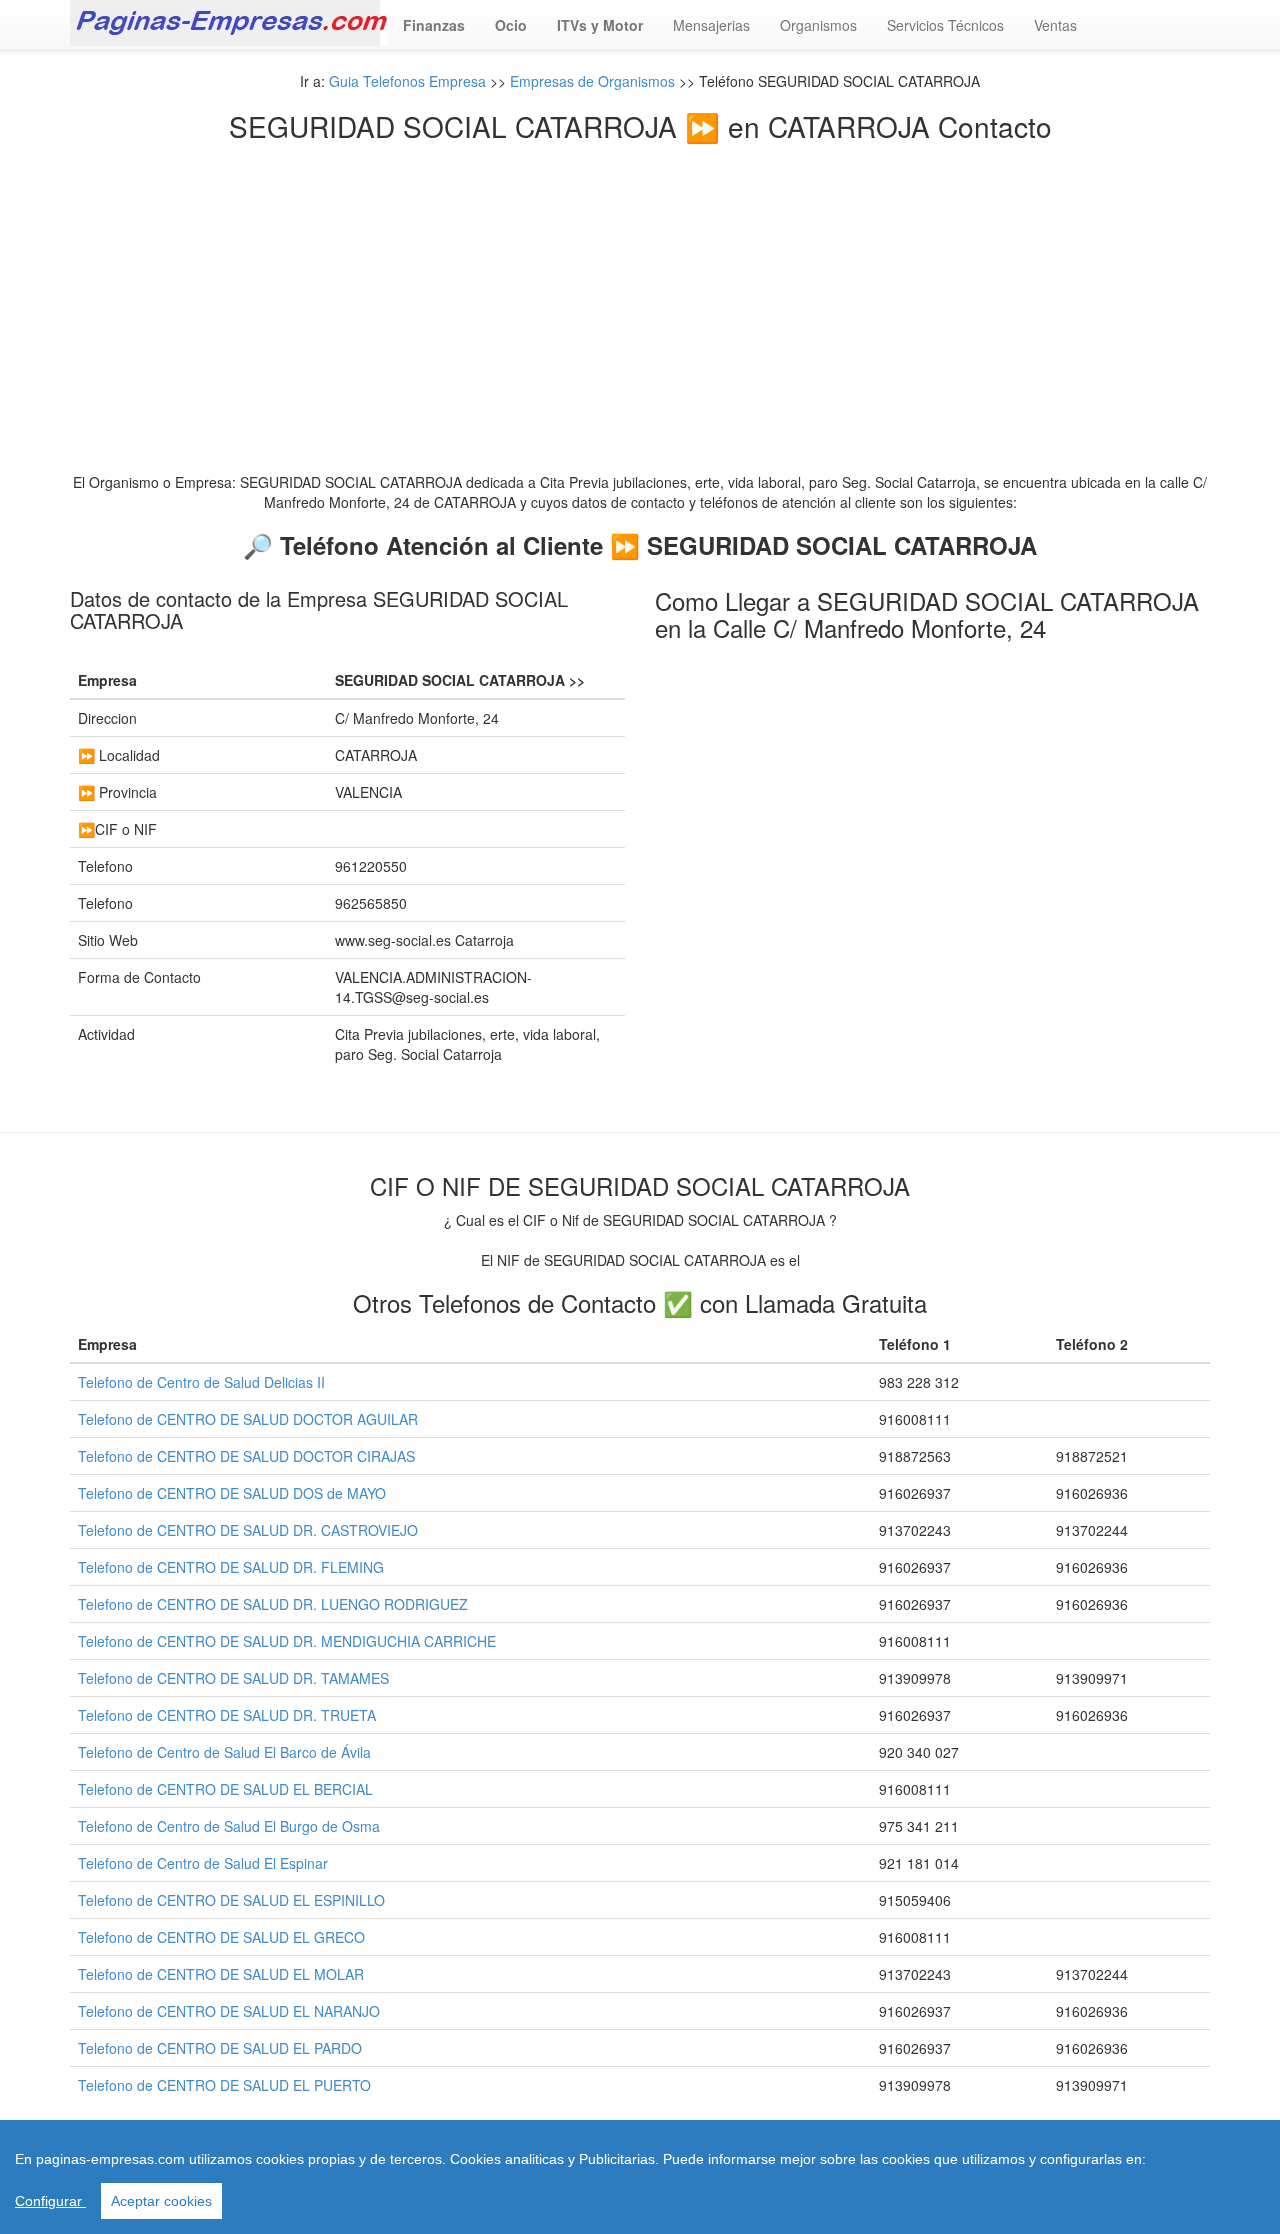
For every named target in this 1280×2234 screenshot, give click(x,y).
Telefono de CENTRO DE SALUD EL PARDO (220, 2048)
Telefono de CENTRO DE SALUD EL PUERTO (224, 2085)
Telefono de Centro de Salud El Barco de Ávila (224, 1752)
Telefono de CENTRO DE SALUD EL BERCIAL (225, 1789)
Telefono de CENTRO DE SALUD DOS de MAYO (232, 1493)
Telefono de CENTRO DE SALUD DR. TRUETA (227, 1715)
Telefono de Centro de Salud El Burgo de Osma (229, 1826)
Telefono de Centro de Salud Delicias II (201, 1382)
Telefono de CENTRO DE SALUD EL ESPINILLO (231, 1900)
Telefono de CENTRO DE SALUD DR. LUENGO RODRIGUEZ (273, 1604)
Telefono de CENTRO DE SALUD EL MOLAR (221, 1974)
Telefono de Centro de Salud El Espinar (203, 1863)
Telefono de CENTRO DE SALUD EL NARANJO (229, 2011)
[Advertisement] (640, 292)
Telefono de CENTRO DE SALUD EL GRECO (221, 1937)
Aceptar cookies (161, 2201)
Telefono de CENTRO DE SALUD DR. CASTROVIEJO (248, 1530)
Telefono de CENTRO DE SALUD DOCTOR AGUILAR (248, 1419)
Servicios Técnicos (945, 25)
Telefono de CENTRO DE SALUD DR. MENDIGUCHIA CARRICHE (287, 1641)
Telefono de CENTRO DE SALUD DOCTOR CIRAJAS (246, 1456)
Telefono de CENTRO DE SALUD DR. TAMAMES (233, 1678)
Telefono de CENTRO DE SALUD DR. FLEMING (231, 1567)
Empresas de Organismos (592, 81)
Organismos (818, 25)
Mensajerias (711, 25)
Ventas (1055, 25)
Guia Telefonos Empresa (407, 81)
